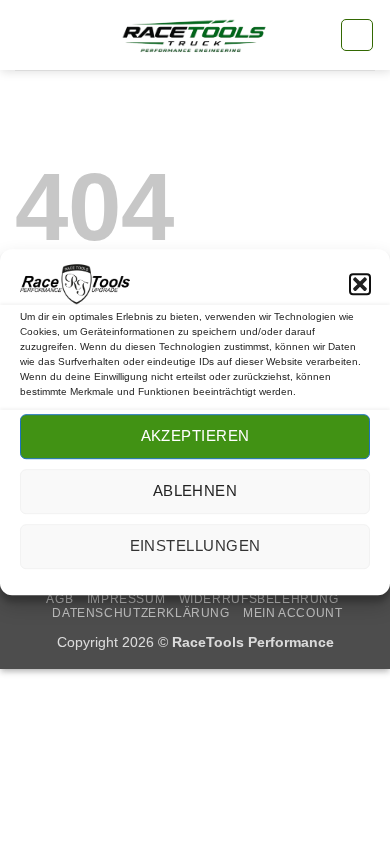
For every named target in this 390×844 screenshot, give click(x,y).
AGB (59, 599)
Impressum (126, 599)
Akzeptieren (195, 436)
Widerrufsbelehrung (259, 599)
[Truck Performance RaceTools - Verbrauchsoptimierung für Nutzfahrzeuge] (195, 35)
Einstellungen (195, 546)
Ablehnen (195, 491)
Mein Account (292, 613)
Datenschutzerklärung (140, 613)
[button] (360, 284)
